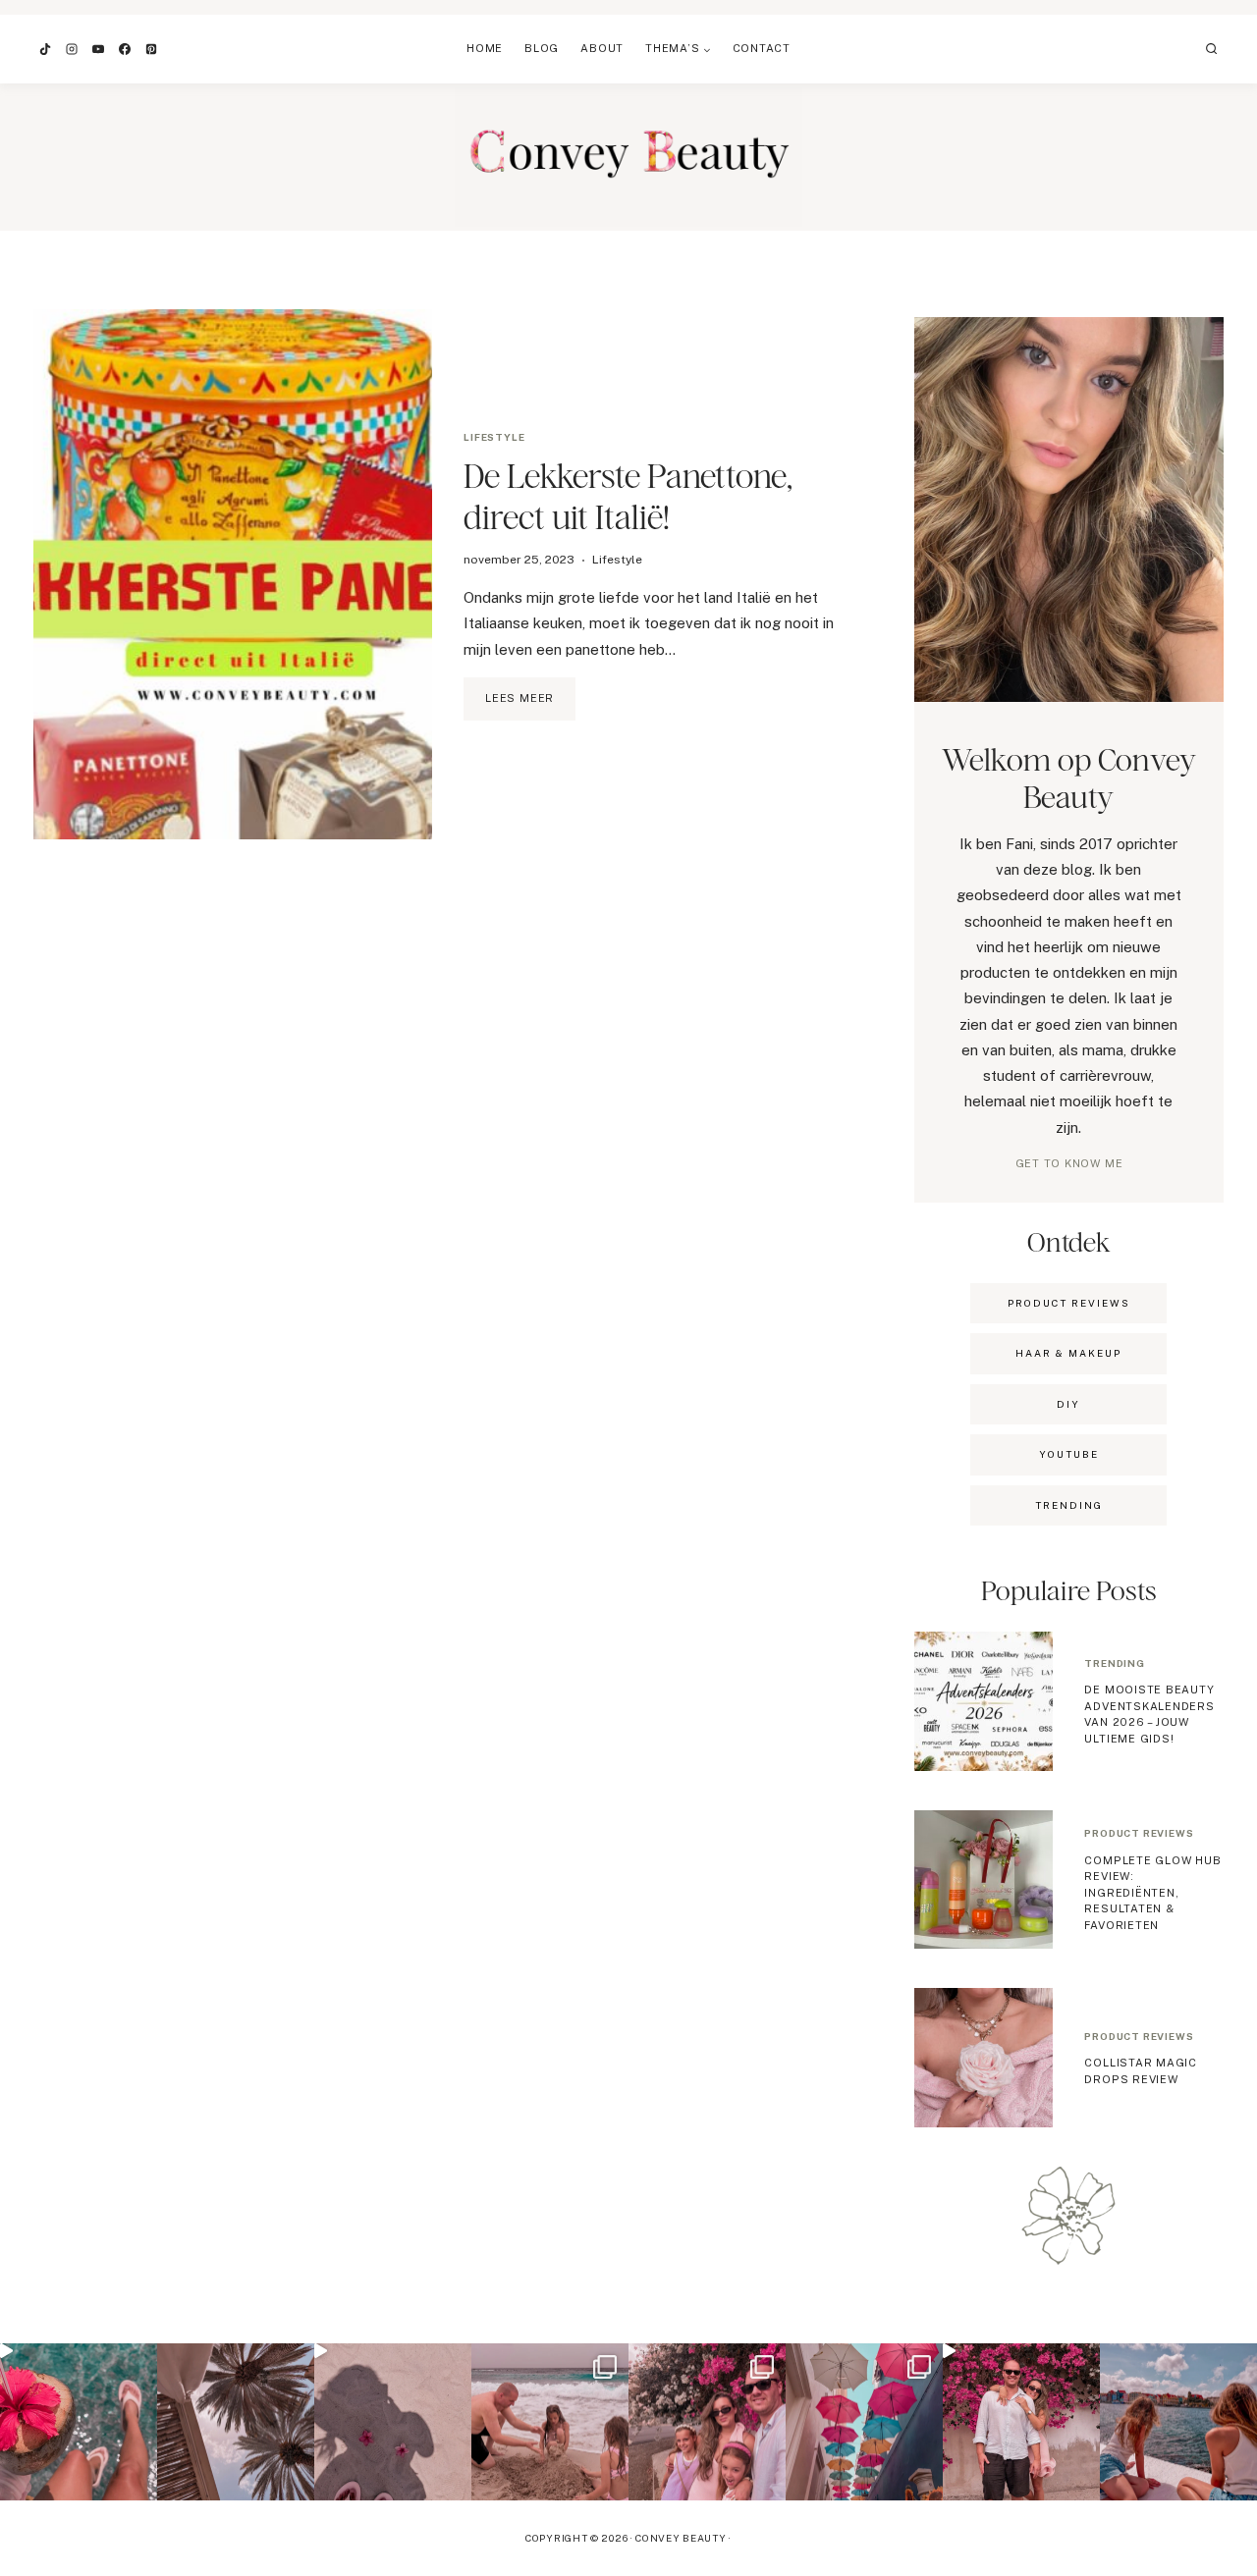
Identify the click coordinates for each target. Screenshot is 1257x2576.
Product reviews (1139, 1833)
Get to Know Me (1069, 1163)
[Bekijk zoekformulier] (1212, 49)
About (602, 48)
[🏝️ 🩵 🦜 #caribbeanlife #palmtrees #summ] (236, 2422)
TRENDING (1069, 1505)
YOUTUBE (1069, 1454)
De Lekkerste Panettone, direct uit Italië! (628, 496)
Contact (762, 48)
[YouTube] (98, 49)
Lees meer (530, 706)
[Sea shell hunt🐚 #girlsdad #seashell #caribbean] (550, 2422)
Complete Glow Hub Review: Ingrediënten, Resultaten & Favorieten (1152, 1893)
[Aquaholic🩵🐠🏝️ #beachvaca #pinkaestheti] (393, 2422)
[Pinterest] (151, 49)
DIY (1068, 1404)
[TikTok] (45, 49)
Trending (1114, 1663)
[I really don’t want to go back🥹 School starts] (79, 2422)
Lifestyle (494, 437)
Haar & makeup (1068, 1353)
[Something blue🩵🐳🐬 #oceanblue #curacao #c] (864, 2422)
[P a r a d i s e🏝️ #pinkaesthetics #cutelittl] (1178, 2422)
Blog (542, 48)
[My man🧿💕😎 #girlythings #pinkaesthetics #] (1021, 2422)
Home (485, 48)
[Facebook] (125, 49)
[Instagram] (72, 49)
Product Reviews (1069, 1303)
